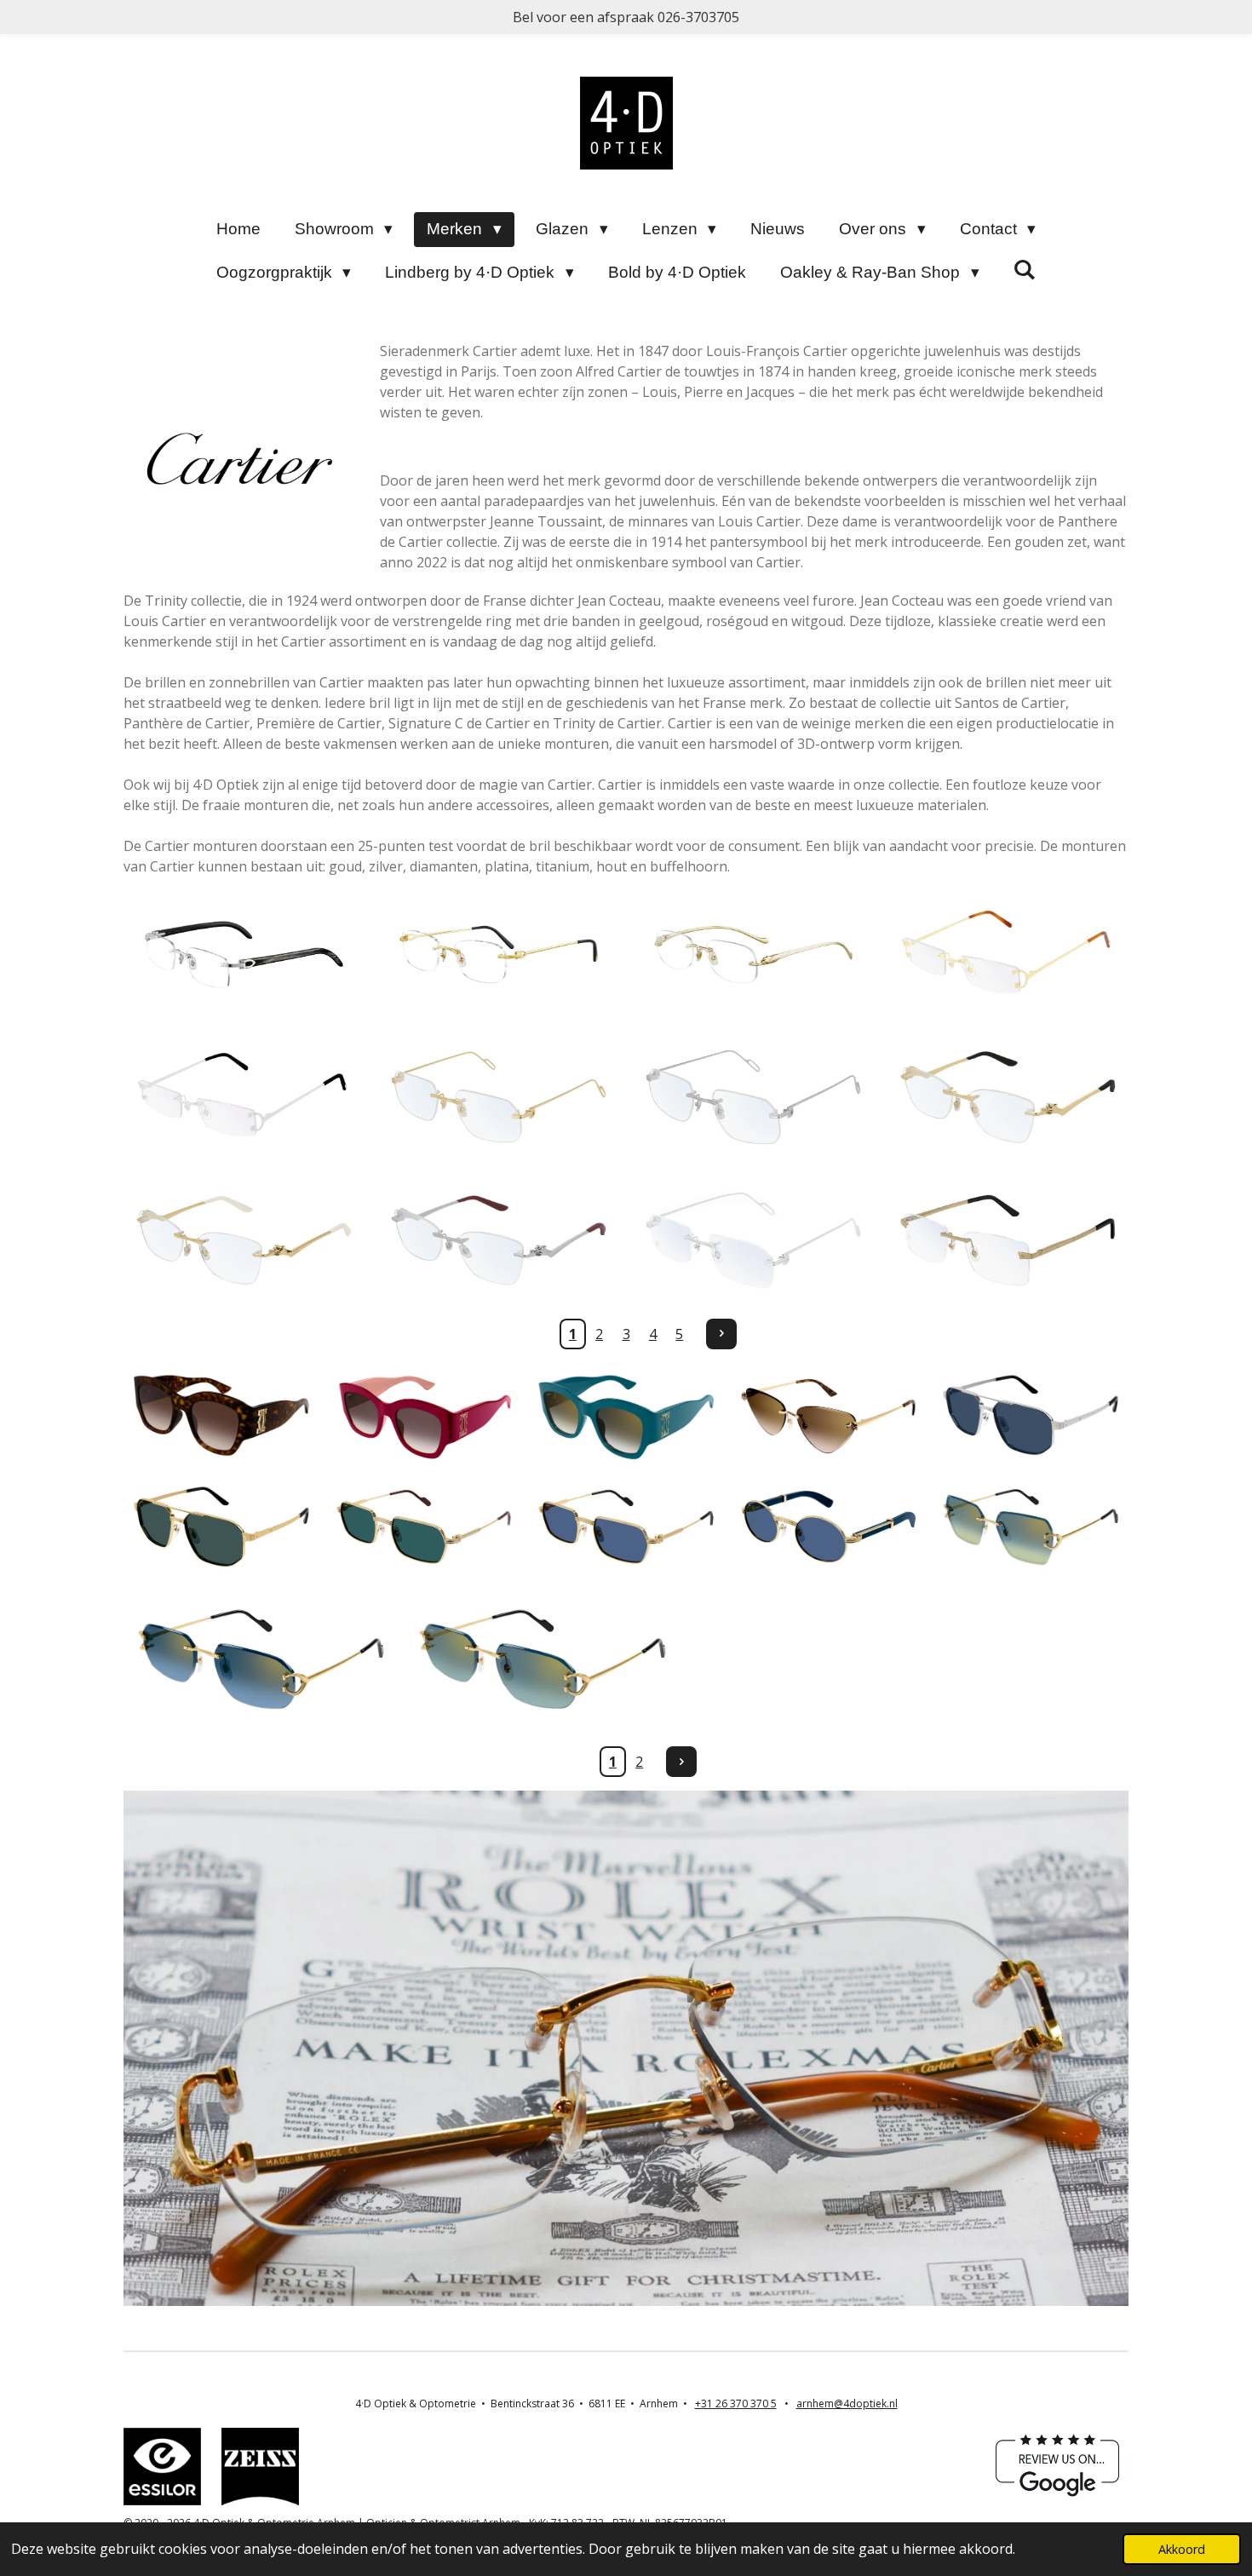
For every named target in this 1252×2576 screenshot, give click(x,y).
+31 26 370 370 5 (736, 2403)
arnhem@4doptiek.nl (847, 2403)
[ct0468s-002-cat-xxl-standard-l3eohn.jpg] (261, 1660)
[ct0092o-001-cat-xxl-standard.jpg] (1008, 955)
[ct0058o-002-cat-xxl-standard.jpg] (753, 955)
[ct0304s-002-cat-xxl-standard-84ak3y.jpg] (221, 1415)
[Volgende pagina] (721, 1334)
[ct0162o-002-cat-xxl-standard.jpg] (753, 1240)
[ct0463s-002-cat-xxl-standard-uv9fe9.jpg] (424, 1527)
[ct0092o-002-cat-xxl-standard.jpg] (244, 1097)
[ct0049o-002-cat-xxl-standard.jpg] (244, 955)
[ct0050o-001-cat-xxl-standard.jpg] (499, 955)
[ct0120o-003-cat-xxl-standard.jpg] (499, 1240)
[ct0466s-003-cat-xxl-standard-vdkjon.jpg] (1031, 1527)
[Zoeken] (1025, 270)
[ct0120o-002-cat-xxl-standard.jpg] (244, 1240)
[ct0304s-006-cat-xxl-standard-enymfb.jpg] (424, 1415)
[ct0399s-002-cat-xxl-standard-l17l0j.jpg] (829, 1415)
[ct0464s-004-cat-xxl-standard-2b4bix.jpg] (829, 1527)
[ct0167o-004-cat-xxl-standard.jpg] (1008, 1240)
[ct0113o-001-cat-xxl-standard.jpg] (499, 1097)
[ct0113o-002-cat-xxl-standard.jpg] (753, 1097)
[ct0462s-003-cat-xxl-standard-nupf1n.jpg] (221, 1527)
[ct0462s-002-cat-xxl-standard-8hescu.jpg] (1031, 1415)
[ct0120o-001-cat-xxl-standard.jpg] (1008, 1097)
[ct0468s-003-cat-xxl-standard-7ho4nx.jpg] (542, 1660)
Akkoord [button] (1182, 2549)
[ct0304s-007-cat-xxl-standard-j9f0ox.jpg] (626, 1415)
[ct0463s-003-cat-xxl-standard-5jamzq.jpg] (626, 1527)
